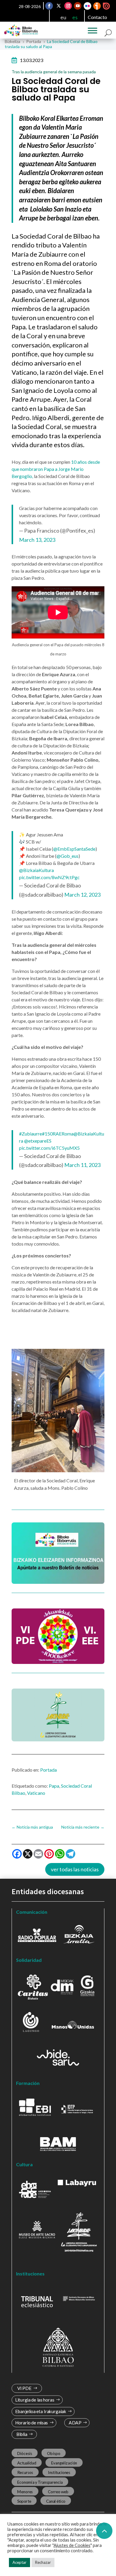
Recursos (25, 2472)
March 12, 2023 (82, 895)
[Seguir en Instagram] (68, 6)
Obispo (54, 2453)
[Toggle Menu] (93, 31)
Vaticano (36, 1793)
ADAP (75, 2423)
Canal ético (56, 2501)
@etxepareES (38, 1141)
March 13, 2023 (37, 540)
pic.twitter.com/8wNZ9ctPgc (49, 877)
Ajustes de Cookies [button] (72, 2545)
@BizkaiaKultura (36, 870)
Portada (48, 1770)
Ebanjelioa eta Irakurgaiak (41, 2411)
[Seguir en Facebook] (49, 6)
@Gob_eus (68, 856)
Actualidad (27, 2463)
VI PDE (24, 2388)
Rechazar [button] (43, 2562)
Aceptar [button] (19, 2562)
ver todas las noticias (75, 1869)
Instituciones (59, 2472)
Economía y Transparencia (40, 2482)
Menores (25, 2491)
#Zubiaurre (30, 1134)
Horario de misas (32, 2423)
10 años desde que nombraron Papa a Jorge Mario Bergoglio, (56, 469)
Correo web (58, 2491)
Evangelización (64, 2463)
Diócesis (25, 2453)
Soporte (24, 2501)
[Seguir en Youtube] (78, 6)
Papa (54, 1786)
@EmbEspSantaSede (74, 849)
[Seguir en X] (59, 6)
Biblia (22, 2434)
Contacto (97, 17)
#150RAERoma (58, 1134)
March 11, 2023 (82, 1165)
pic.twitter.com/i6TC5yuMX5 (49, 1148)
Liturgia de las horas (35, 2400)
